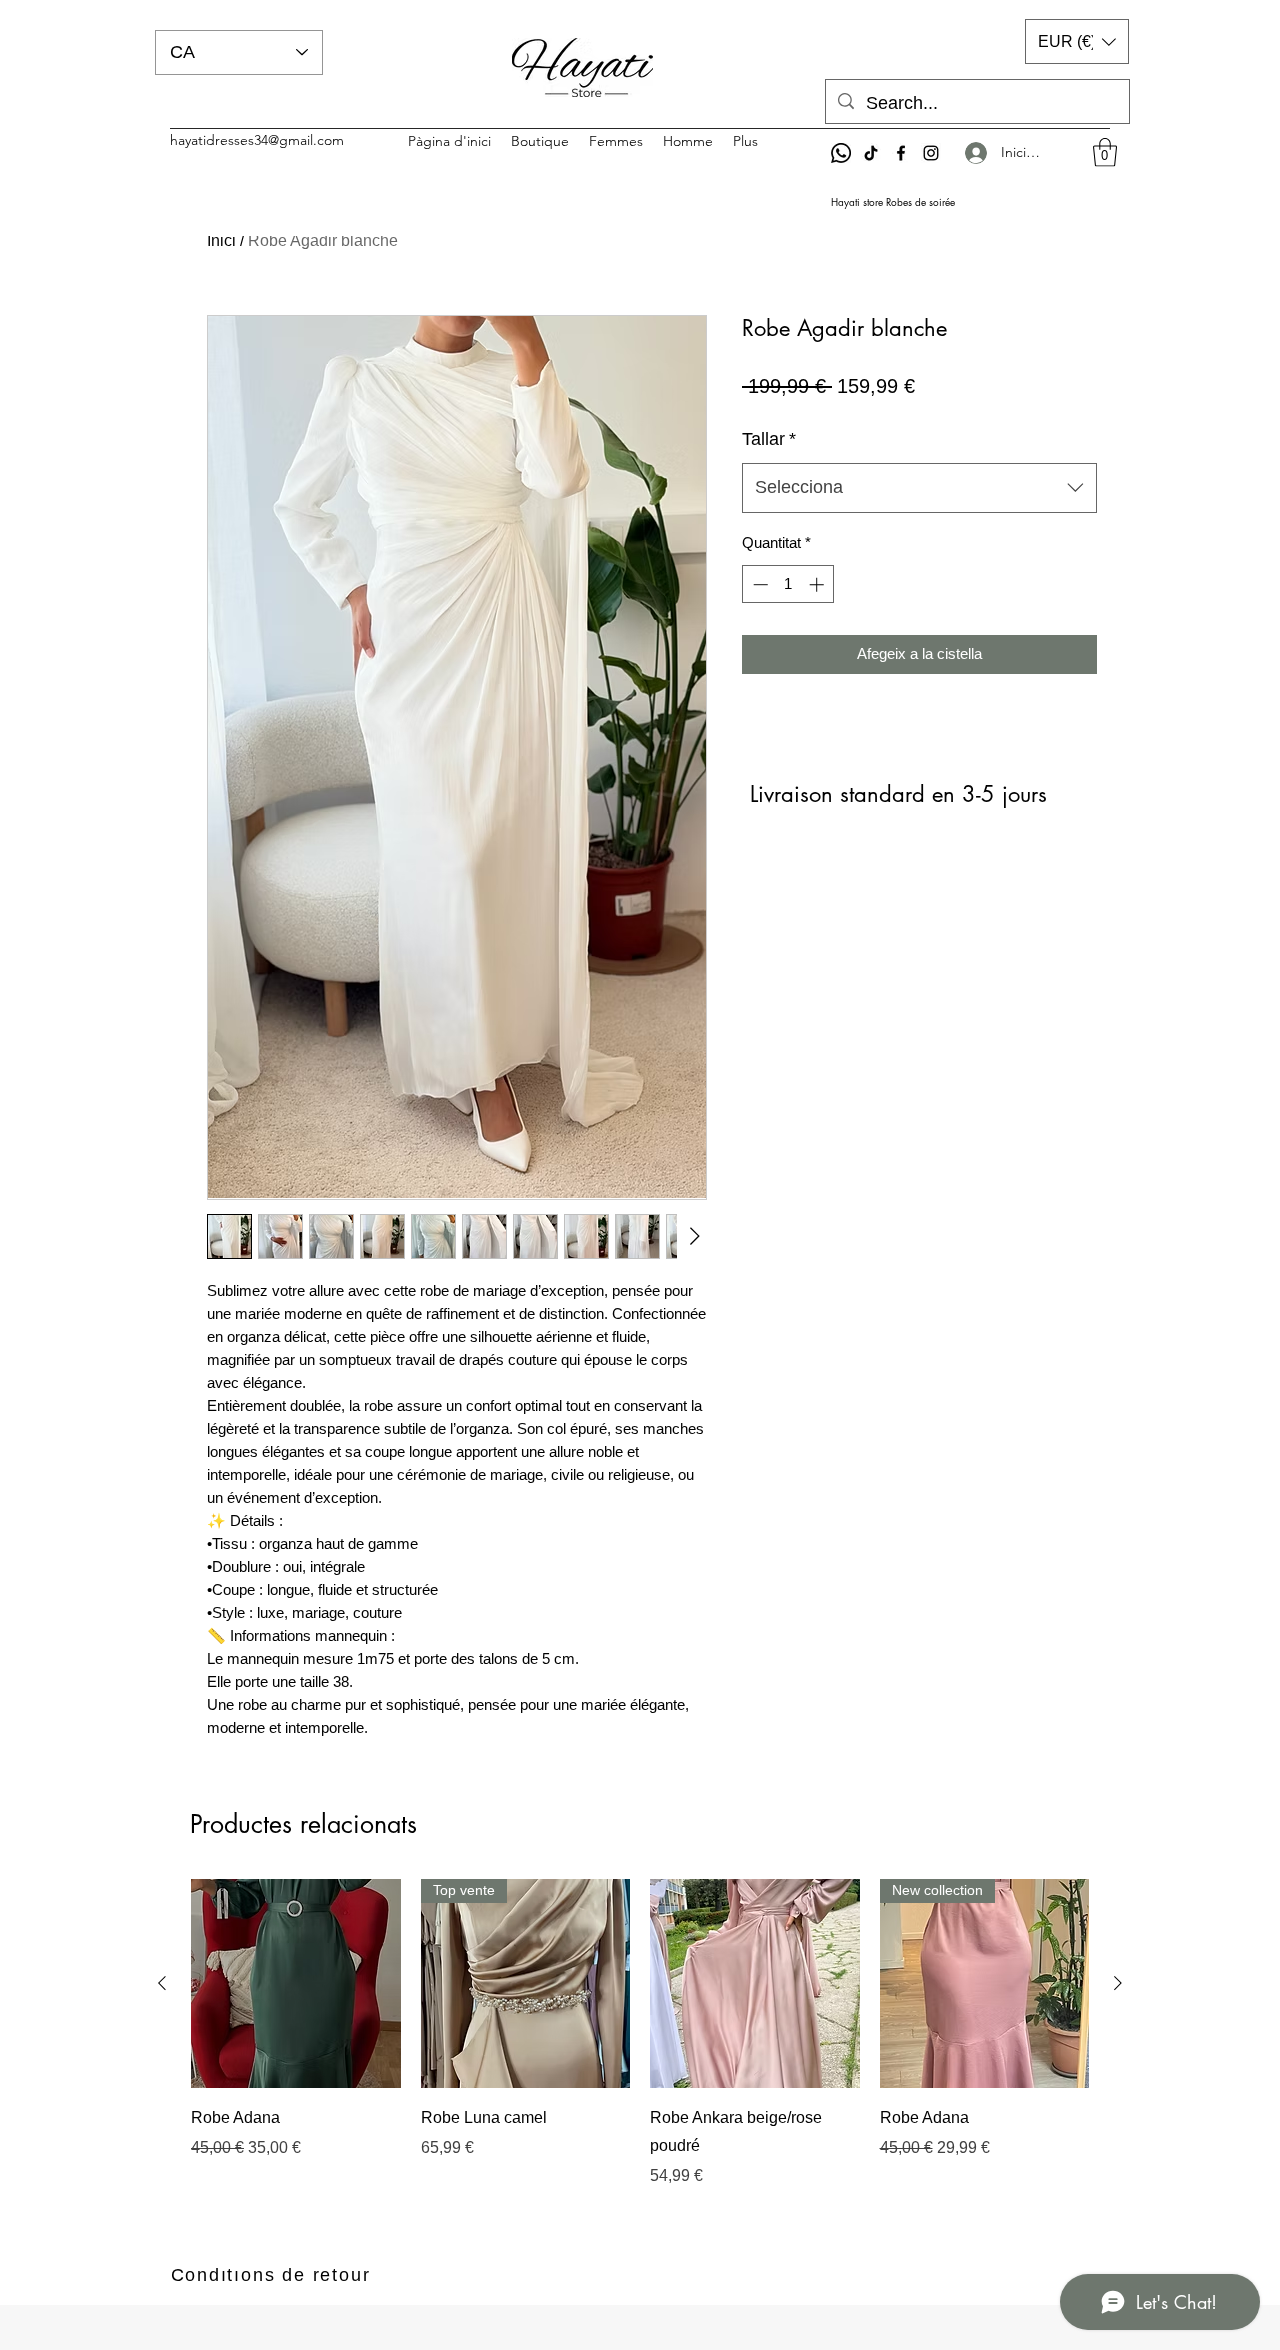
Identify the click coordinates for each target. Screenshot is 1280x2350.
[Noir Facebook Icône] (901, 153)
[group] (640, 2034)
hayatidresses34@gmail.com (257, 140)
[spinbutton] (788, 584)
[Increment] (818, 584)
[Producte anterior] (162, 1983)
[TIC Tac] (871, 153)
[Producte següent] (1118, 1983)
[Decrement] (758, 584)
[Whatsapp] (841, 153)
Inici (221, 240)
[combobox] (919, 488)
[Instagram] (931, 153)
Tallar (769, 439)
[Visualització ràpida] (296, 1984)
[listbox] (1077, 41)
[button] (1105, 152)
